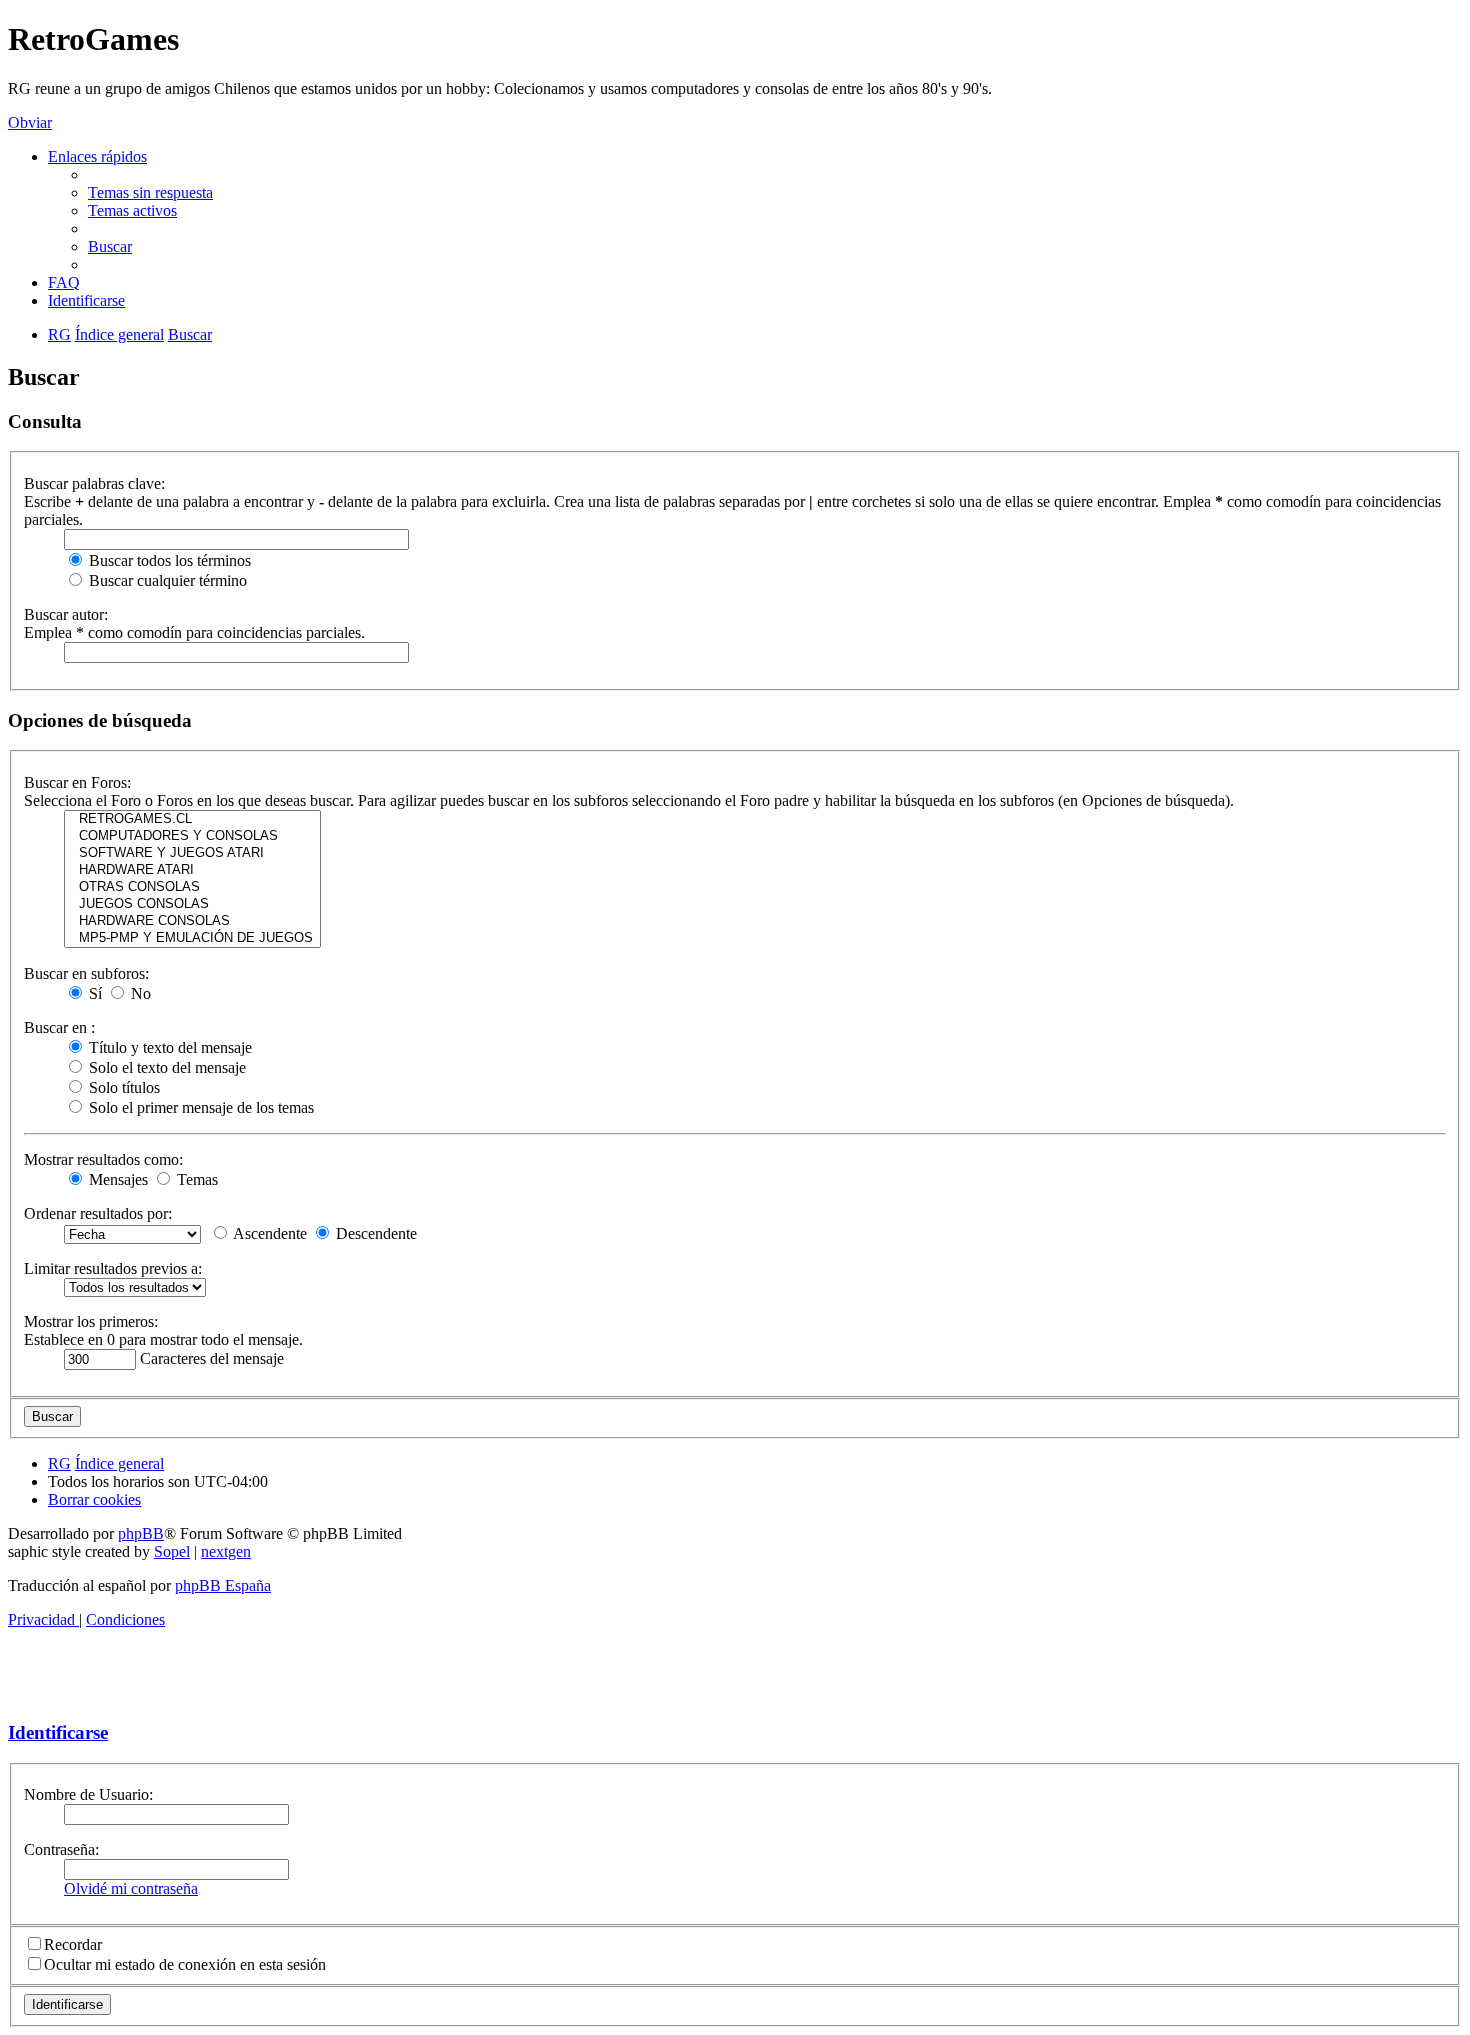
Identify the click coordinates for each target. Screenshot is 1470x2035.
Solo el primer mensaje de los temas (199, 1107)
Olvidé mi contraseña (131, 1888)
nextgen (226, 1551)
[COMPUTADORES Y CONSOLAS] (192, 836)
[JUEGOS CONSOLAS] (192, 904)
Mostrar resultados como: (103, 1159)
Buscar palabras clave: (94, 483)
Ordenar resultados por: (98, 1213)
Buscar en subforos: (86, 973)
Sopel (172, 1551)
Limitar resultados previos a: (113, 1268)
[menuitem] (150, 192)
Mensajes (116, 1179)
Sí (93, 993)
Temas (195, 1179)
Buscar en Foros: (77, 782)
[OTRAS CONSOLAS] (192, 887)
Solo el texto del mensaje (165, 1067)
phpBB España (223, 1585)
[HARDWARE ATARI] (192, 870)
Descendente (374, 1233)
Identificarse (58, 1732)
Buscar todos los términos (168, 560)
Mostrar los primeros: (91, 1321)
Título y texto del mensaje (168, 1047)
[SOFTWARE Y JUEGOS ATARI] (192, 853)
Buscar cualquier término (166, 580)
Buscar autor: (66, 614)
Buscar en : (59, 1027)
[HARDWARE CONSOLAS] (192, 921)
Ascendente (268, 1233)
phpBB (141, 1533)
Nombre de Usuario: (88, 1794)
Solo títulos (122, 1087)
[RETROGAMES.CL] (192, 819)
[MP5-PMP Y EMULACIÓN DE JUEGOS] (192, 938)
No (139, 993)
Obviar (30, 122)
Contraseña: (61, 1849)
